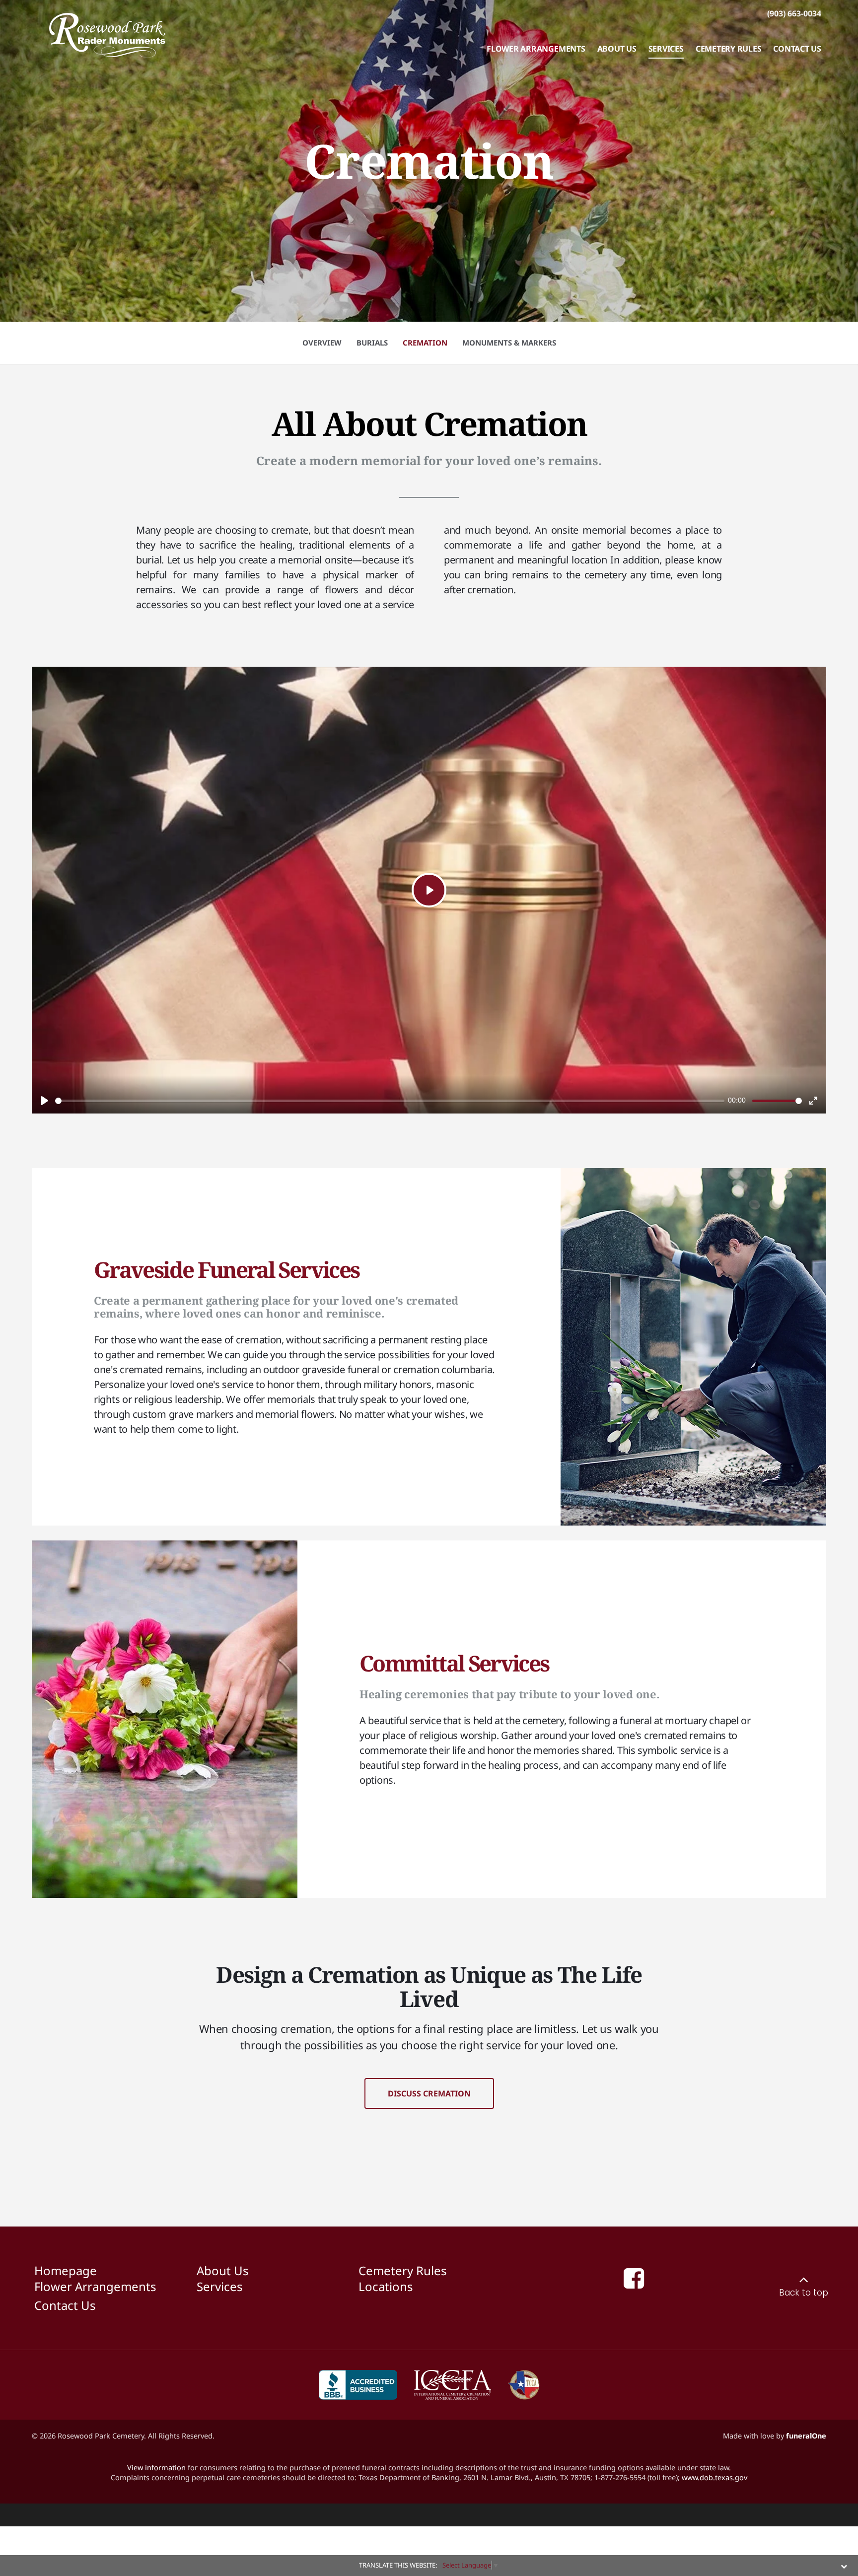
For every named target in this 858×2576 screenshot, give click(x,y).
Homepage (66, 2270)
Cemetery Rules (403, 2270)
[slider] (390, 1101)
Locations (386, 2286)
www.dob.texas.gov (715, 2477)
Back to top (804, 2293)
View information (156, 2467)
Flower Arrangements (95, 2286)
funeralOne (806, 2436)
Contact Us (65, 2305)
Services (220, 2286)
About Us (223, 2270)
